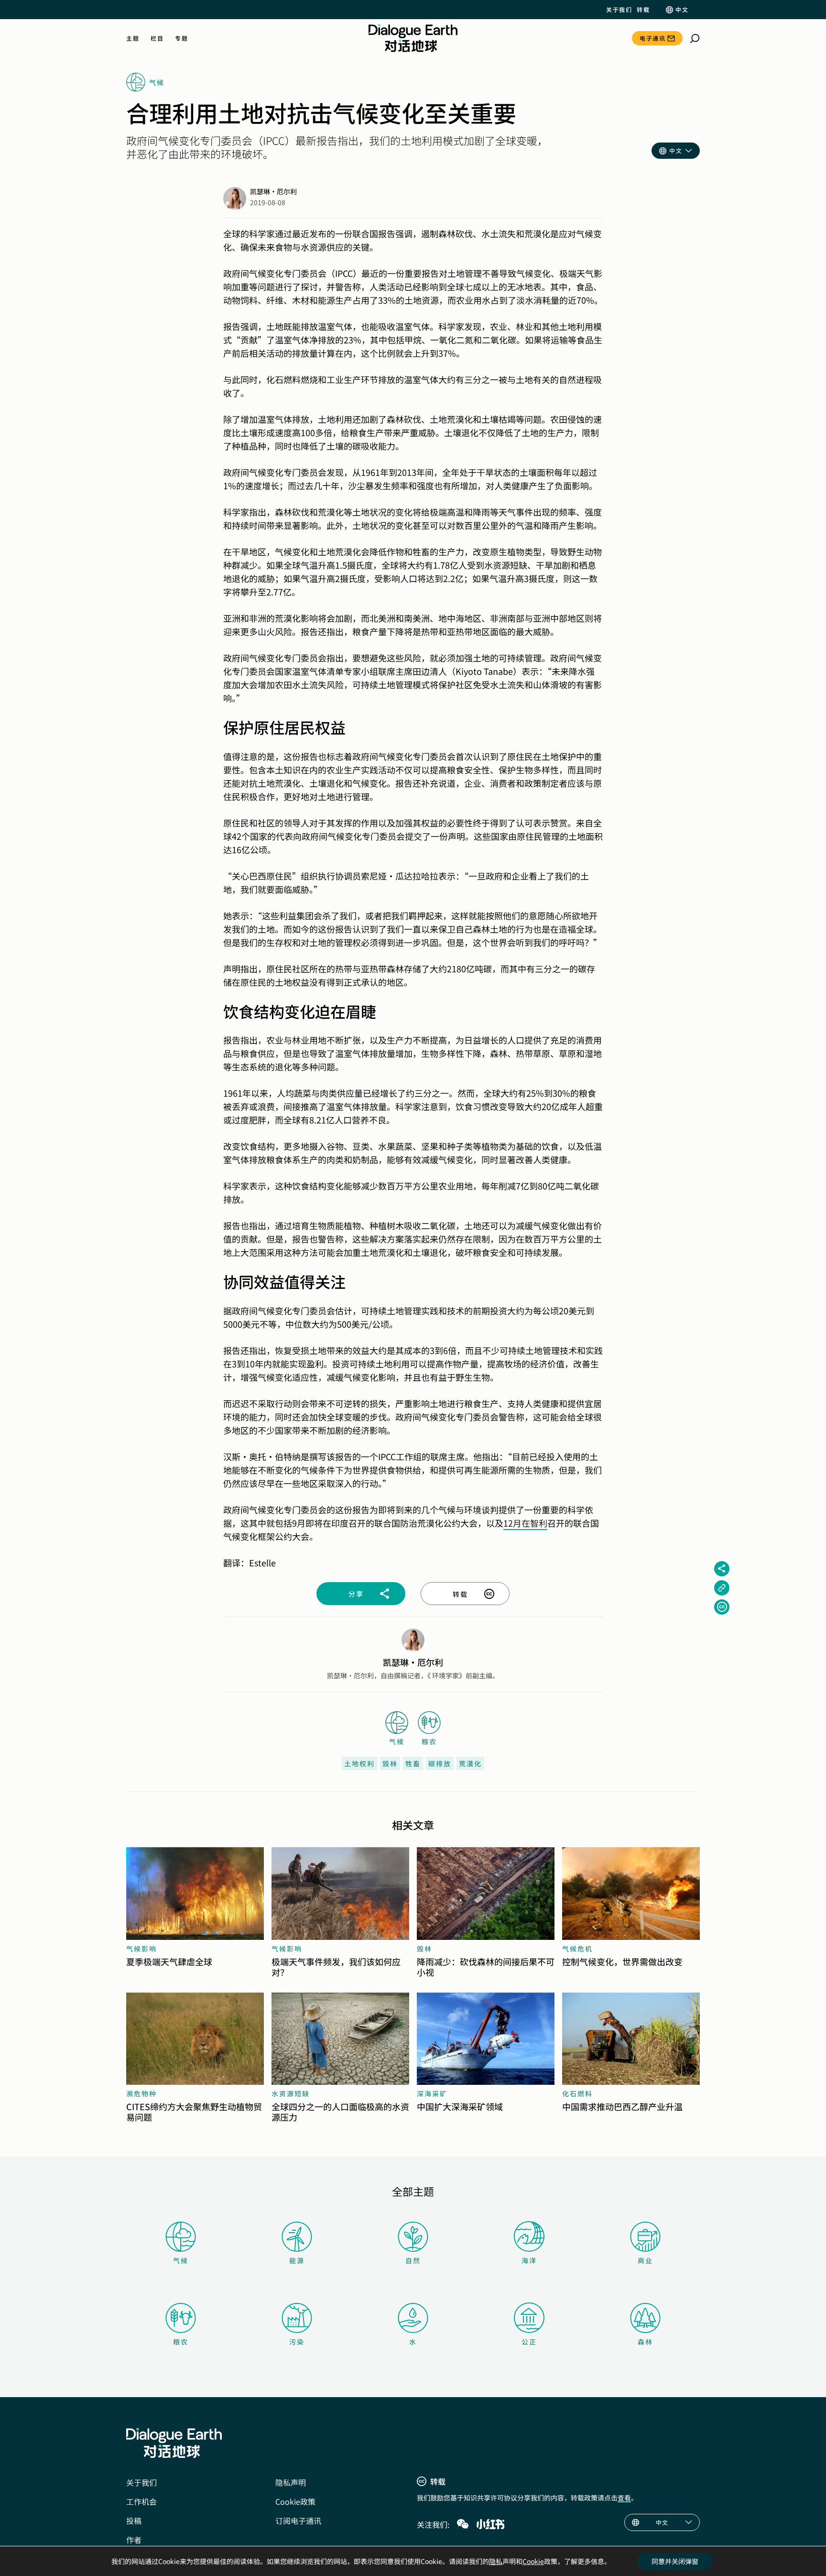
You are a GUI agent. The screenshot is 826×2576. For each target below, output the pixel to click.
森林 (645, 2342)
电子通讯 (652, 38)
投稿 (134, 2521)
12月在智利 (525, 1523)
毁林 (390, 1763)
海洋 (529, 2260)
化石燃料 (577, 2093)
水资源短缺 (291, 2093)
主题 (133, 38)
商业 (645, 2260)
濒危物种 (141, 2093)
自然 (413, 2260)
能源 (297, 2260)
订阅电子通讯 (298, 2521)
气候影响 (141, 1949)
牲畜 (413, 1763)
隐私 (496, 2561)
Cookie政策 (295, 2501)
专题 (181, 38)
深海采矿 (432, 2093)
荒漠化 (470, 1763)
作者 (134, 2540)
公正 (529, 2342)
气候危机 (577, 1949)
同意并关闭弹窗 (675, 2561)
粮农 (181, 2342)
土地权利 (359, 1763)
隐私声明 (291, 2482)
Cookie (533, 2561)
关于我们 (619, 10)
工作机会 (141, 2501)
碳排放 (440, 1763)
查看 (624, 2498)
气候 (181, 2260)
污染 (297, 2342)
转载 (643, 10)
